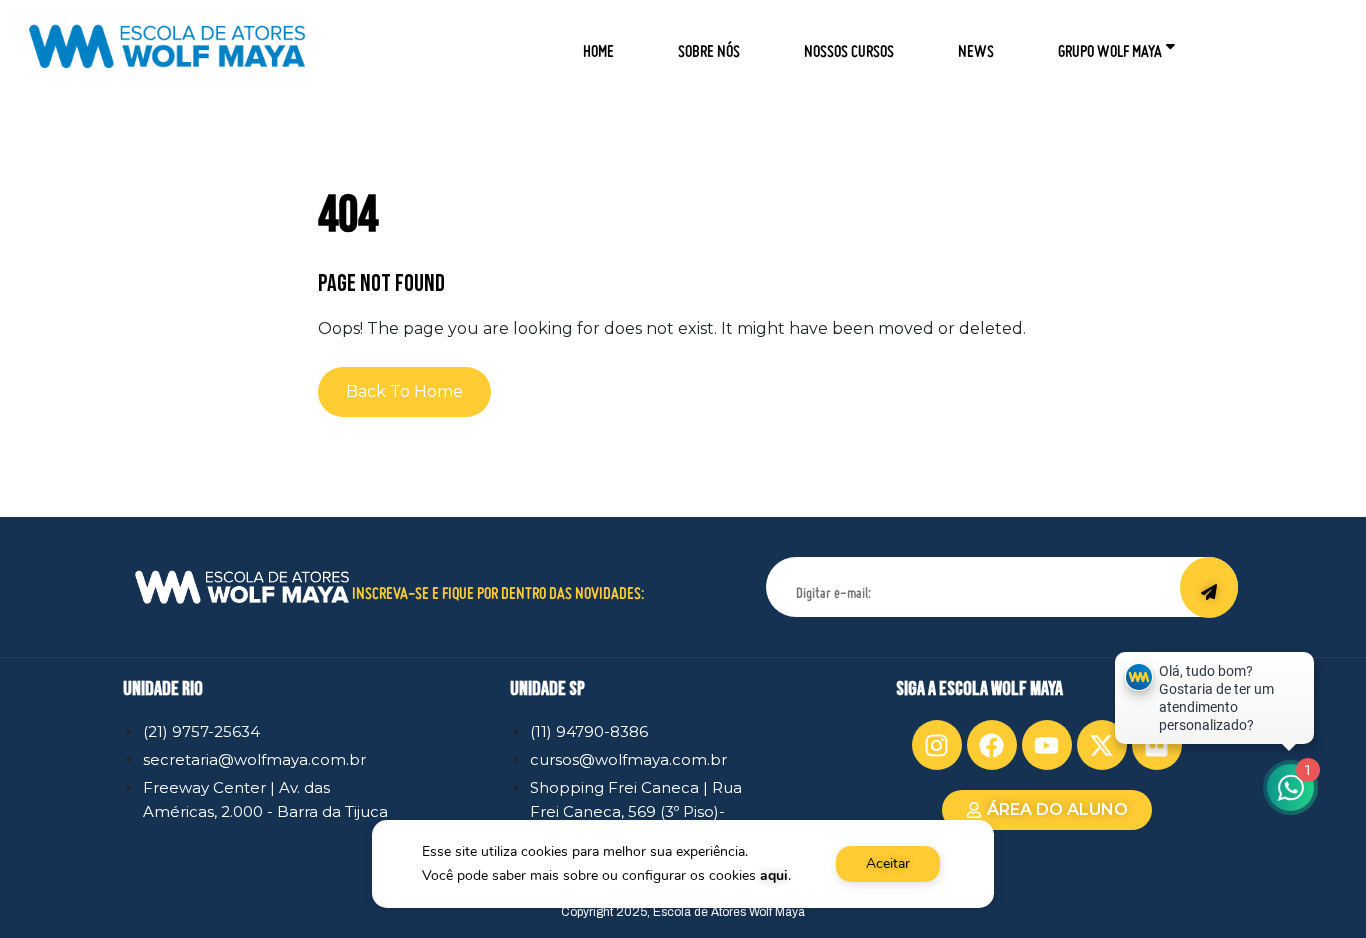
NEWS (976, 44)
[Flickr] (1157, 745)
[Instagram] (937, 745)
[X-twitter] (1102, 745)
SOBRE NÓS (709, 44)
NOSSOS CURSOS (849, 44)
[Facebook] (992, 745)
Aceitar (888, 863)
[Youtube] (1047, 745)
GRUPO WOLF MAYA (1110, 44)
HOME (598, 44)
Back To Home (404, 391)
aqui (774, 875)
